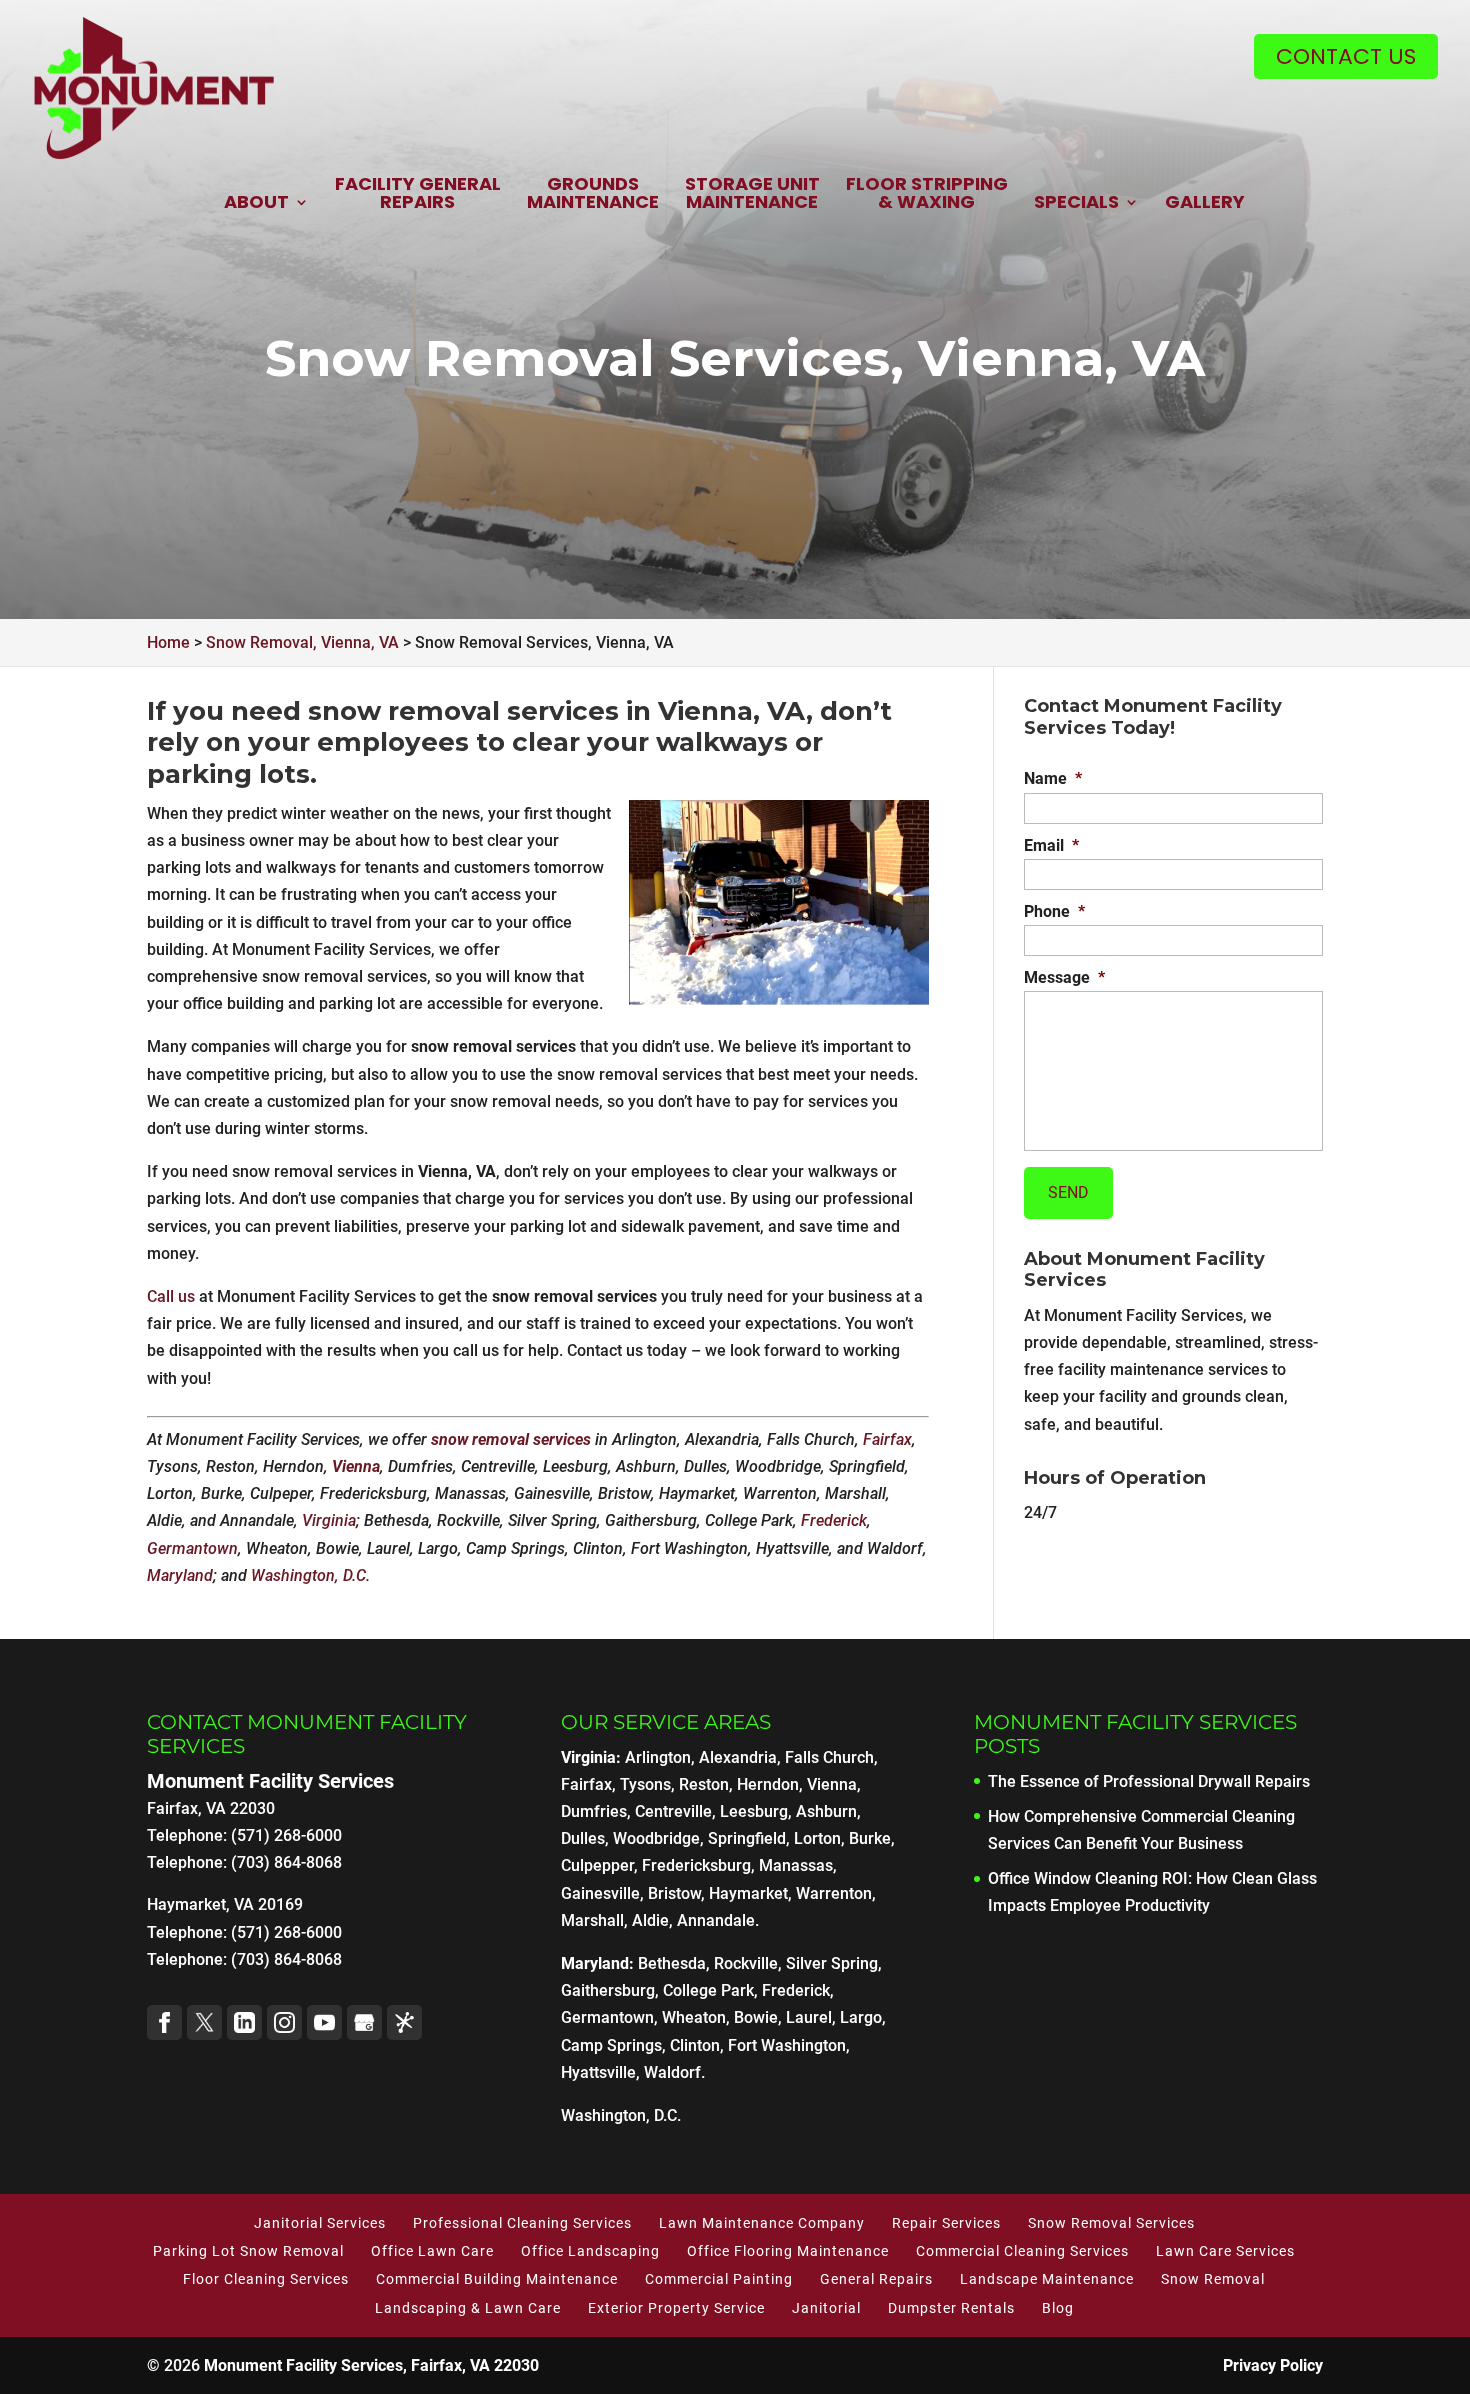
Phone (1054, 911)
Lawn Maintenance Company (762, 2223)
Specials (1076, 203)
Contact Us (1346, 56)
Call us (171, 1296)
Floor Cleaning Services (266, 2279)
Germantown (192, 1548)
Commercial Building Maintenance (497, 2279)
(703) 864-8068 (286, 1959)
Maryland (180, 1575)
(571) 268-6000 (286, 1932)
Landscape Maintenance (1047, 2279)
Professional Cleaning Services (522, 2223)
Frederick (834, 1520)
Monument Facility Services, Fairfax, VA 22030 (371, 2365)
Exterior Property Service (676, 2308)
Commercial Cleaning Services (1022, 2251)
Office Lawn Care (432, 2251)
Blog (1058, 2308)
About (256, 203)
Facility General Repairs (418, 194)
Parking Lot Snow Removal (248, 2251)
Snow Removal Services (1111, 2223)
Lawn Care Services (1225, 2251)
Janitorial (826, 2308)
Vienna (356, 1466)
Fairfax (887, 1439)
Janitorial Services (320, 2223)
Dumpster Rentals (951, 2308)
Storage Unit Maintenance (752, 194)
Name (1053, 778)
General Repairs (876, 2279)
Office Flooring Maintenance (788, 2251)
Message (1064, 977)
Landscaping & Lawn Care (468, 2308)
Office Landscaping (590, 2251)
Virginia (329, 1520)
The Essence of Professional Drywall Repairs (1149, 1781)
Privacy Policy (1273, 2365)
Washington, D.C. (310, 1575)
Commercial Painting (719, 2279)
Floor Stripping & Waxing (927, 194)
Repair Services (946, 2223)
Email (1051, 845)
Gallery (1205, 203)
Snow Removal (1213, 2279)
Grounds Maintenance (593, 194)
